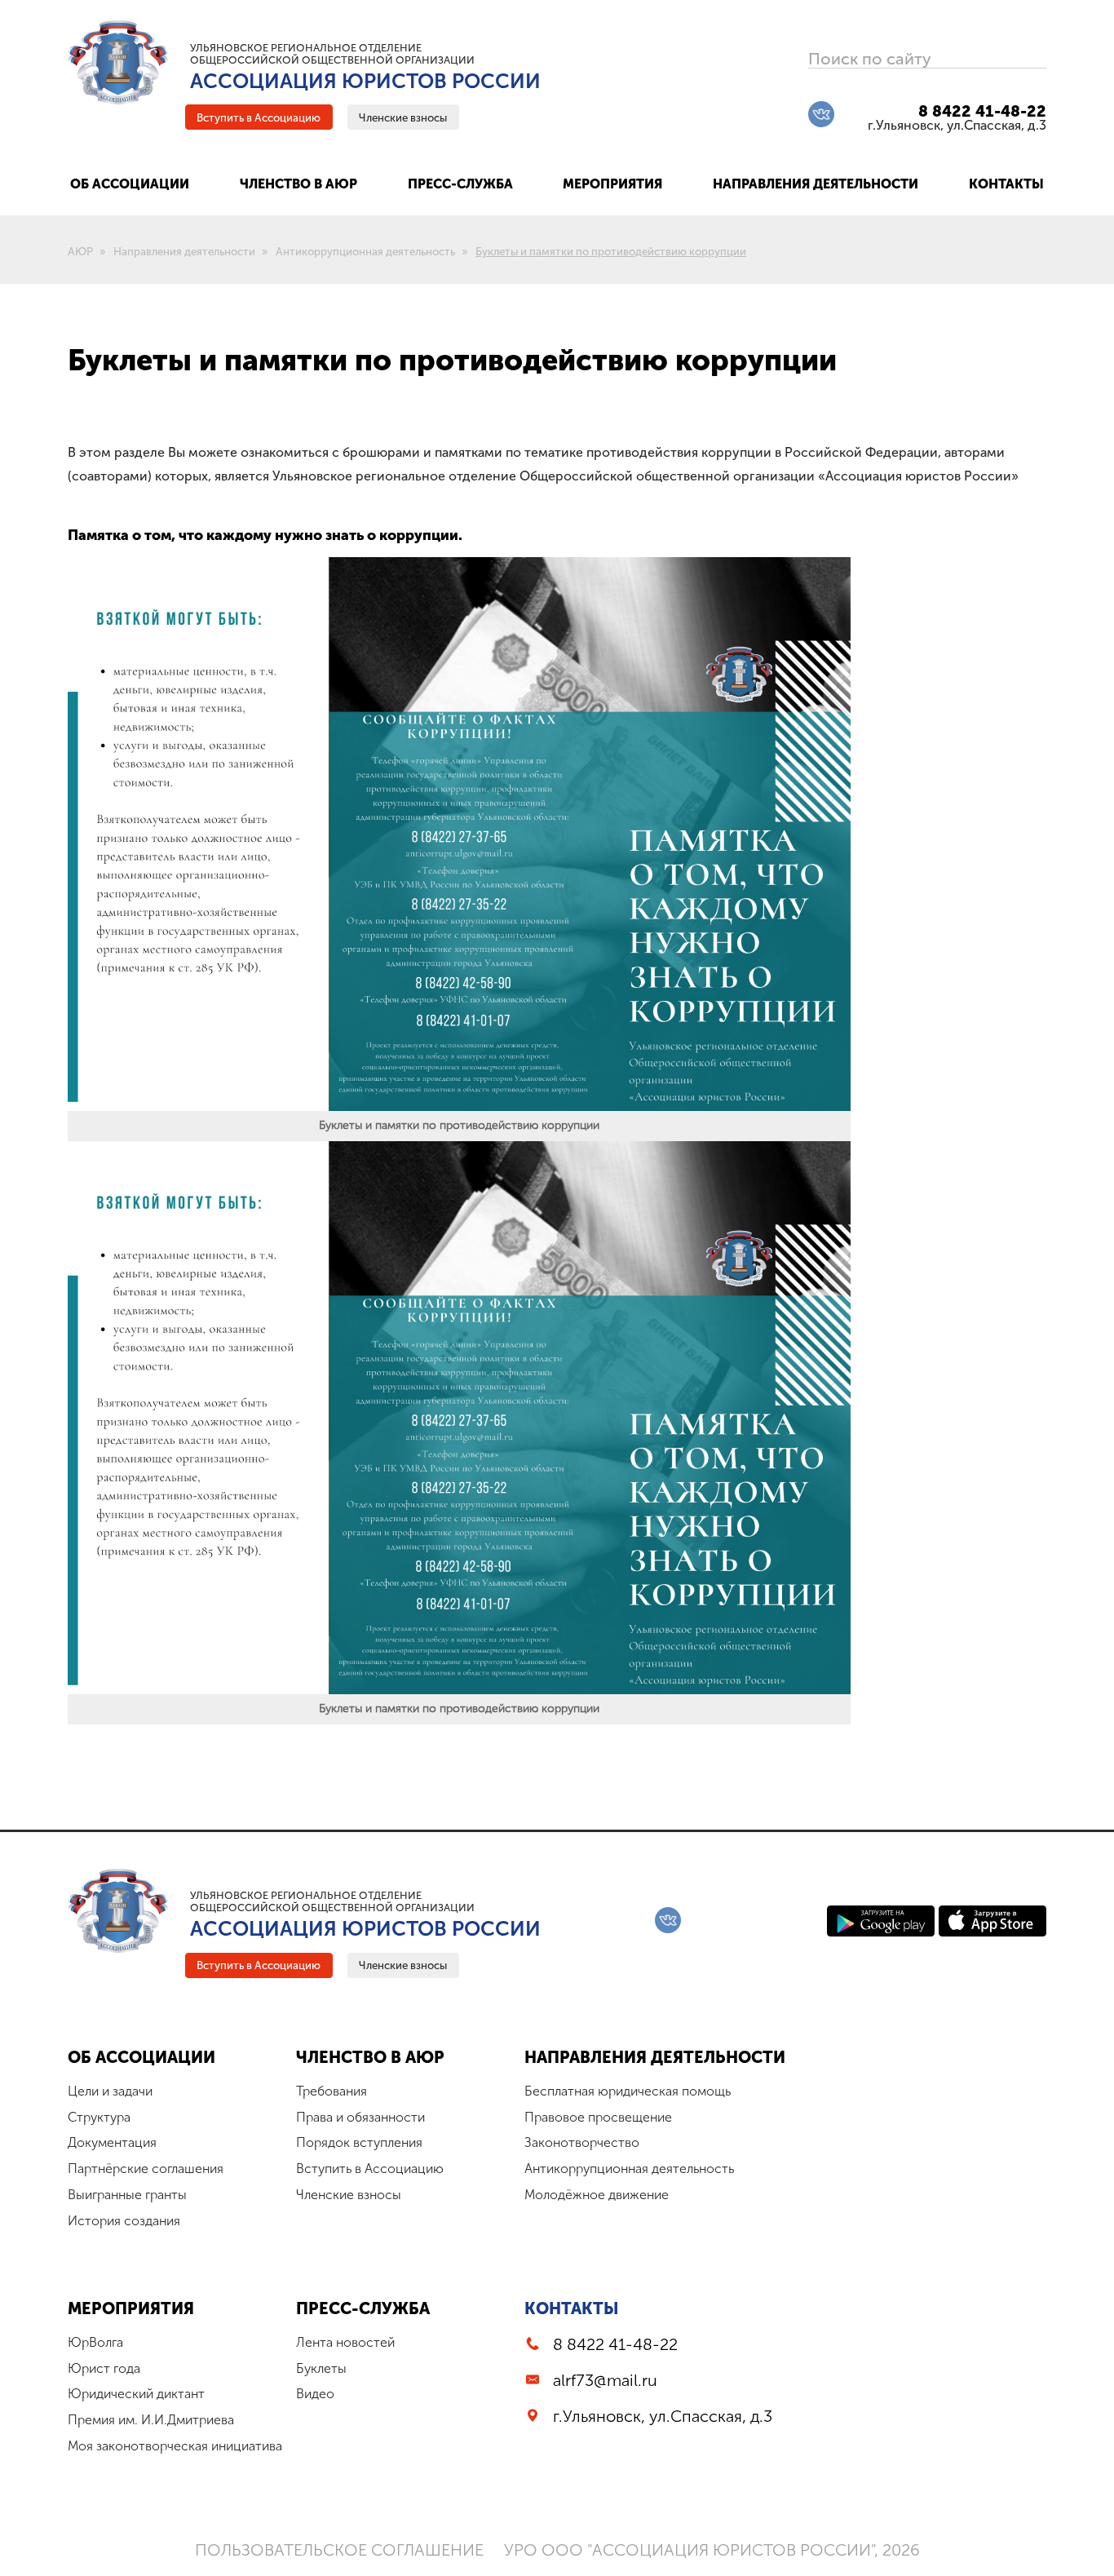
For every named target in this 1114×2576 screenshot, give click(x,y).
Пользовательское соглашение (339, 2550)
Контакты (572, 2308)
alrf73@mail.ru (605, 2380)
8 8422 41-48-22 (982, 111)
